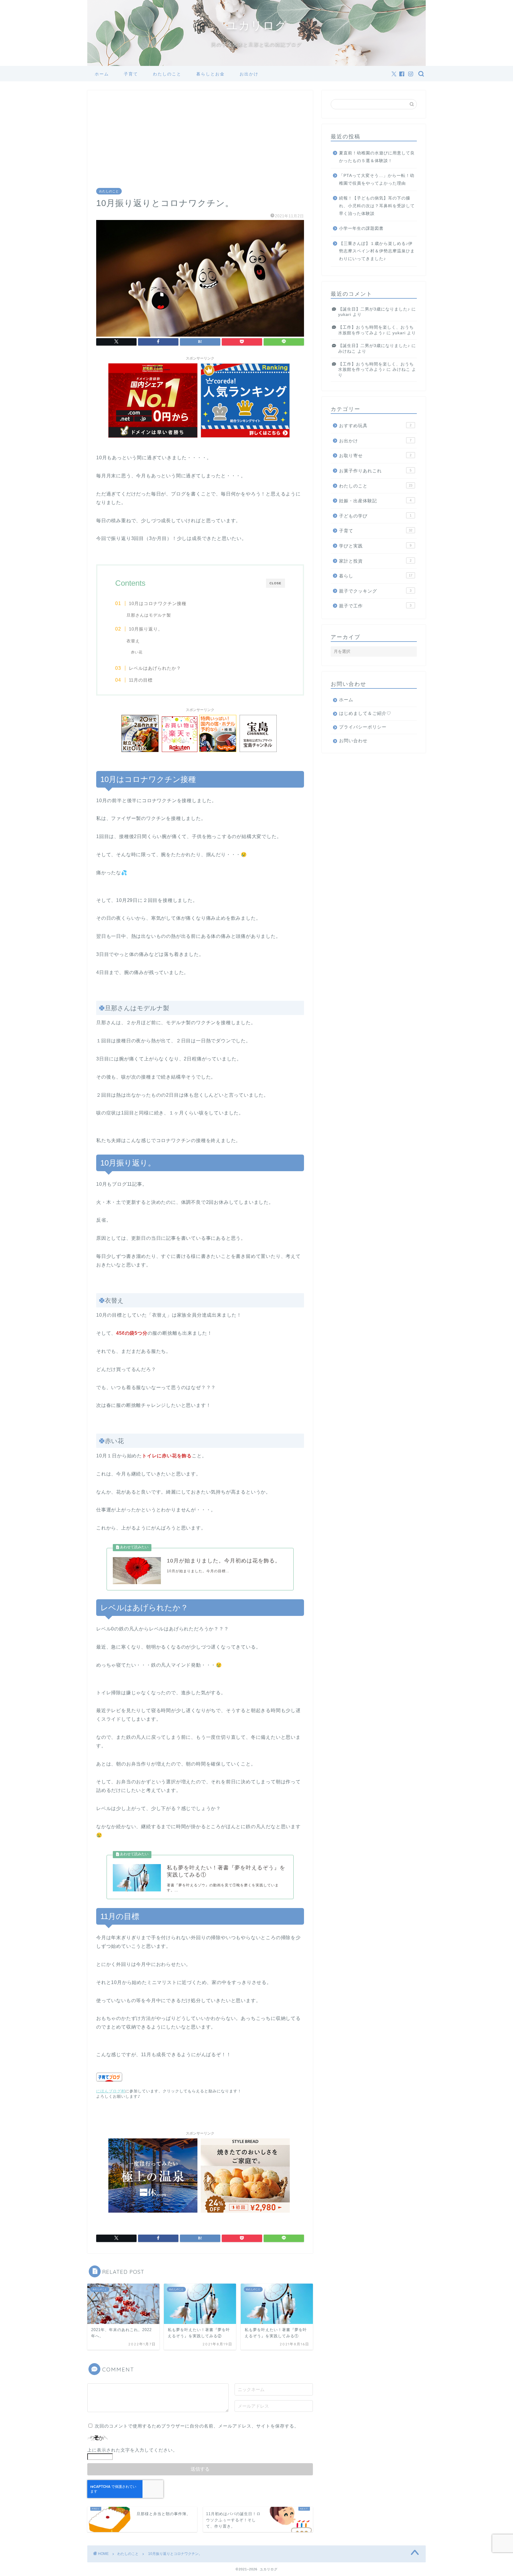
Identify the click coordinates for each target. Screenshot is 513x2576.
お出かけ (249, 74)
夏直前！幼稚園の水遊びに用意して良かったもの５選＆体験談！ (377, 157)
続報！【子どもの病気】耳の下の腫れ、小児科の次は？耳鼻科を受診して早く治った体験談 (377, 206)
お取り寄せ (375, 456)
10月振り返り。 (146, 629)
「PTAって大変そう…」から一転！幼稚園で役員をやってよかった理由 (377, 179)
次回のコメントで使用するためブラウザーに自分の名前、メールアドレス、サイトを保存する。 (197, 2426)
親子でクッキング (375, 591)
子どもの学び (375, 516)
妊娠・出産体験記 (375, 501)
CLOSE (275, 583)
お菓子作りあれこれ (375, 471)
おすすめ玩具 (375, 426)
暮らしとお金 (210, 74)
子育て (131, 74)
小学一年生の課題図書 (361, 228)
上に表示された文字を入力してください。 (132, 2450)
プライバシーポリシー (363, 727)
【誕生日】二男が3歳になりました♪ (374, 309)
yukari (345, 315)
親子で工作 (375, 606)
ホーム (102, 74)
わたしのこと (167, 74)
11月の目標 (141, 680)
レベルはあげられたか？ (155, 668)
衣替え (133, 641)
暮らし (376, 576)
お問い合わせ (353, 741)
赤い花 (137, 652)
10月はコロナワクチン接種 (158, 603)
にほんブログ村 (111, 2091)
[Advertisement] (200, 144)
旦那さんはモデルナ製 (149, 615)
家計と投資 (375, 561)
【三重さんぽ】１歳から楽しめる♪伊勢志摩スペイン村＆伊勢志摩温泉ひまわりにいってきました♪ (377, 251)
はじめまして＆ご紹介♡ (365, 713)
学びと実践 (375, 546)
